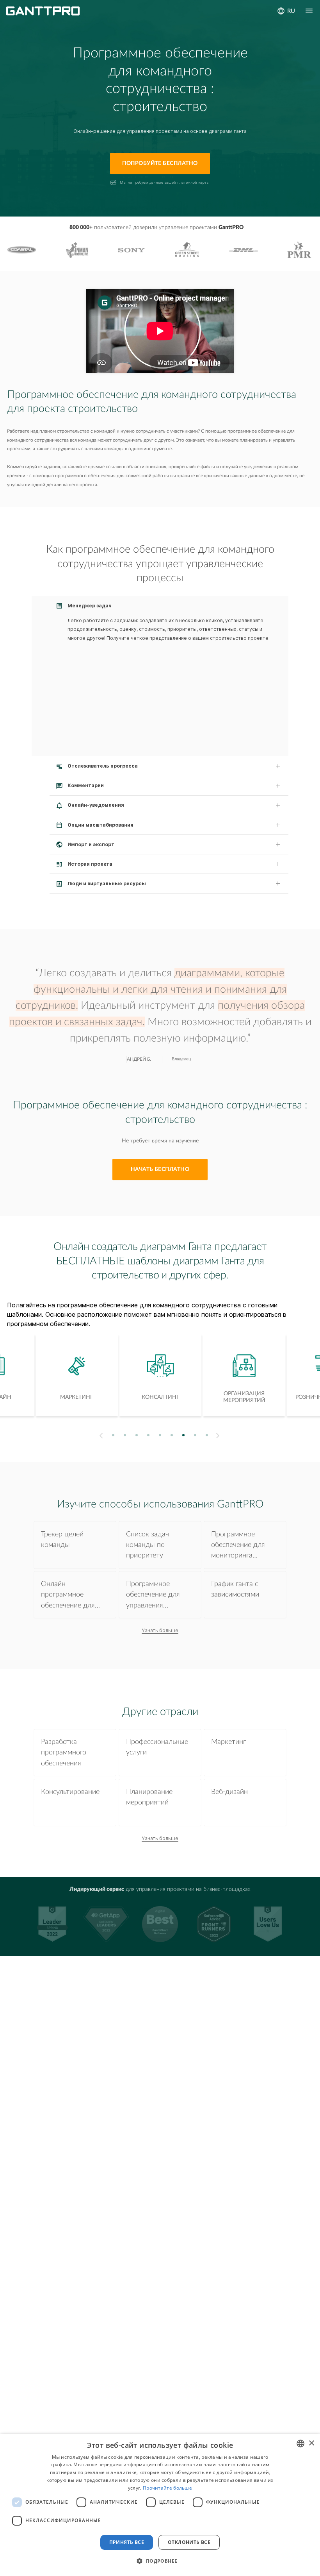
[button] (160, 2561)
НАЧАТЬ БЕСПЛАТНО (160, 1169)
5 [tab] (160, 1435)
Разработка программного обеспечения (64, 1753)
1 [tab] (113, 1435)
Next (219, 1436)
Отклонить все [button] (189, 2542)
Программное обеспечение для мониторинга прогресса (238, 1546)
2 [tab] (125, 1435)
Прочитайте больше (167, 2488)
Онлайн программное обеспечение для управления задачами (68, 1596)
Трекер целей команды (62, 1540)
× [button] (311, 2443)
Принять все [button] (127, 2542)
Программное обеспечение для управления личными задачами (156, 1596)
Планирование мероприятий (149, 1797)
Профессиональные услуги (157, 1747)
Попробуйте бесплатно (160, 163)
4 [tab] (148, 1435)
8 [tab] (195, 1435)
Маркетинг (228, 1742)
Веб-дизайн (229, 1792)
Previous (100, 1436)
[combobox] (300, 2444)
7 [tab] (184, 1435)
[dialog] (160, 2505)
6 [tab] (172, 1435)
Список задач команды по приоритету (148, 1545)
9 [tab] (207, 1435)
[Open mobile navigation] (309, 11)
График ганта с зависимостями (235, 1589)
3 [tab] (137, 1435)
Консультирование (70, 1792)
